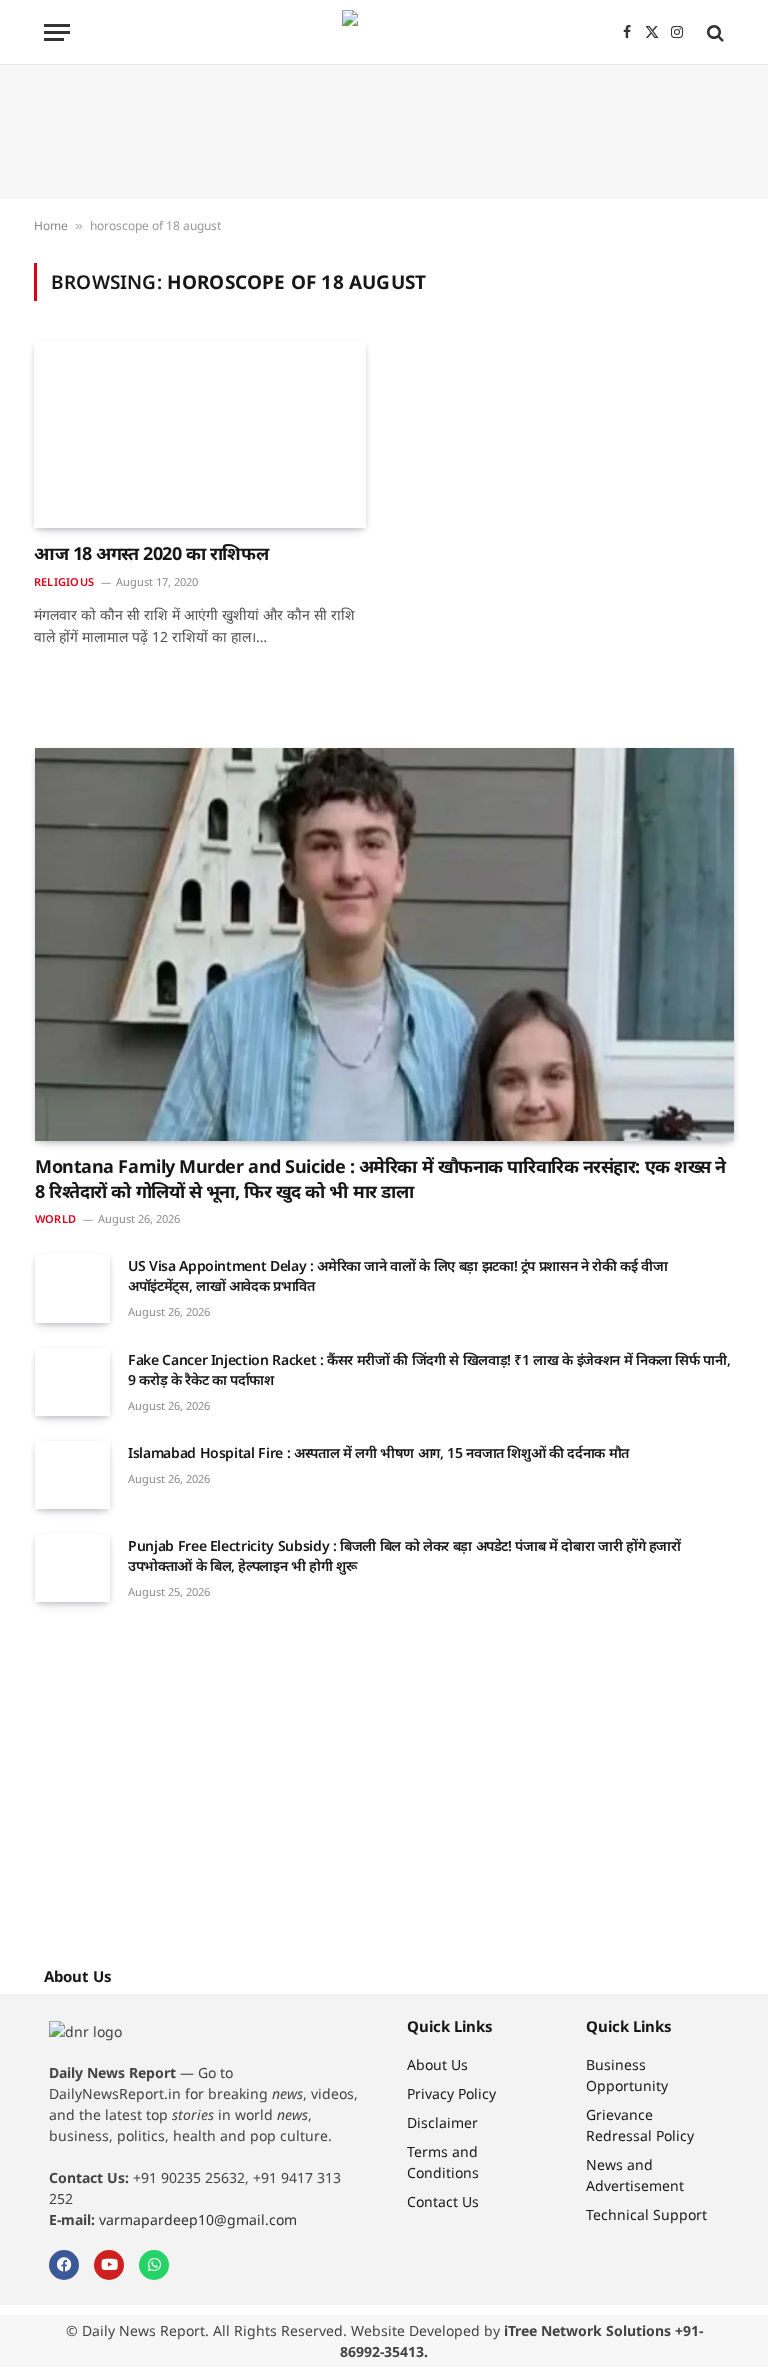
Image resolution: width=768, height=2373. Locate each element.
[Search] (713, 32)
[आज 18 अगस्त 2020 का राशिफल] (200, 434)
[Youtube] (109, 2265)
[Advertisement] (384, 132)
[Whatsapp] (154, 2265)
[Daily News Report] (384, 32)
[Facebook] (64, 2265)
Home (51, 225)
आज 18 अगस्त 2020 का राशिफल (151, 553)
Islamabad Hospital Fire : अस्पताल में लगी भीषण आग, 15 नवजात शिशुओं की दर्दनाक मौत (378, 1452)
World (55, 1218)
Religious (64, 581)
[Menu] (57, 32)
